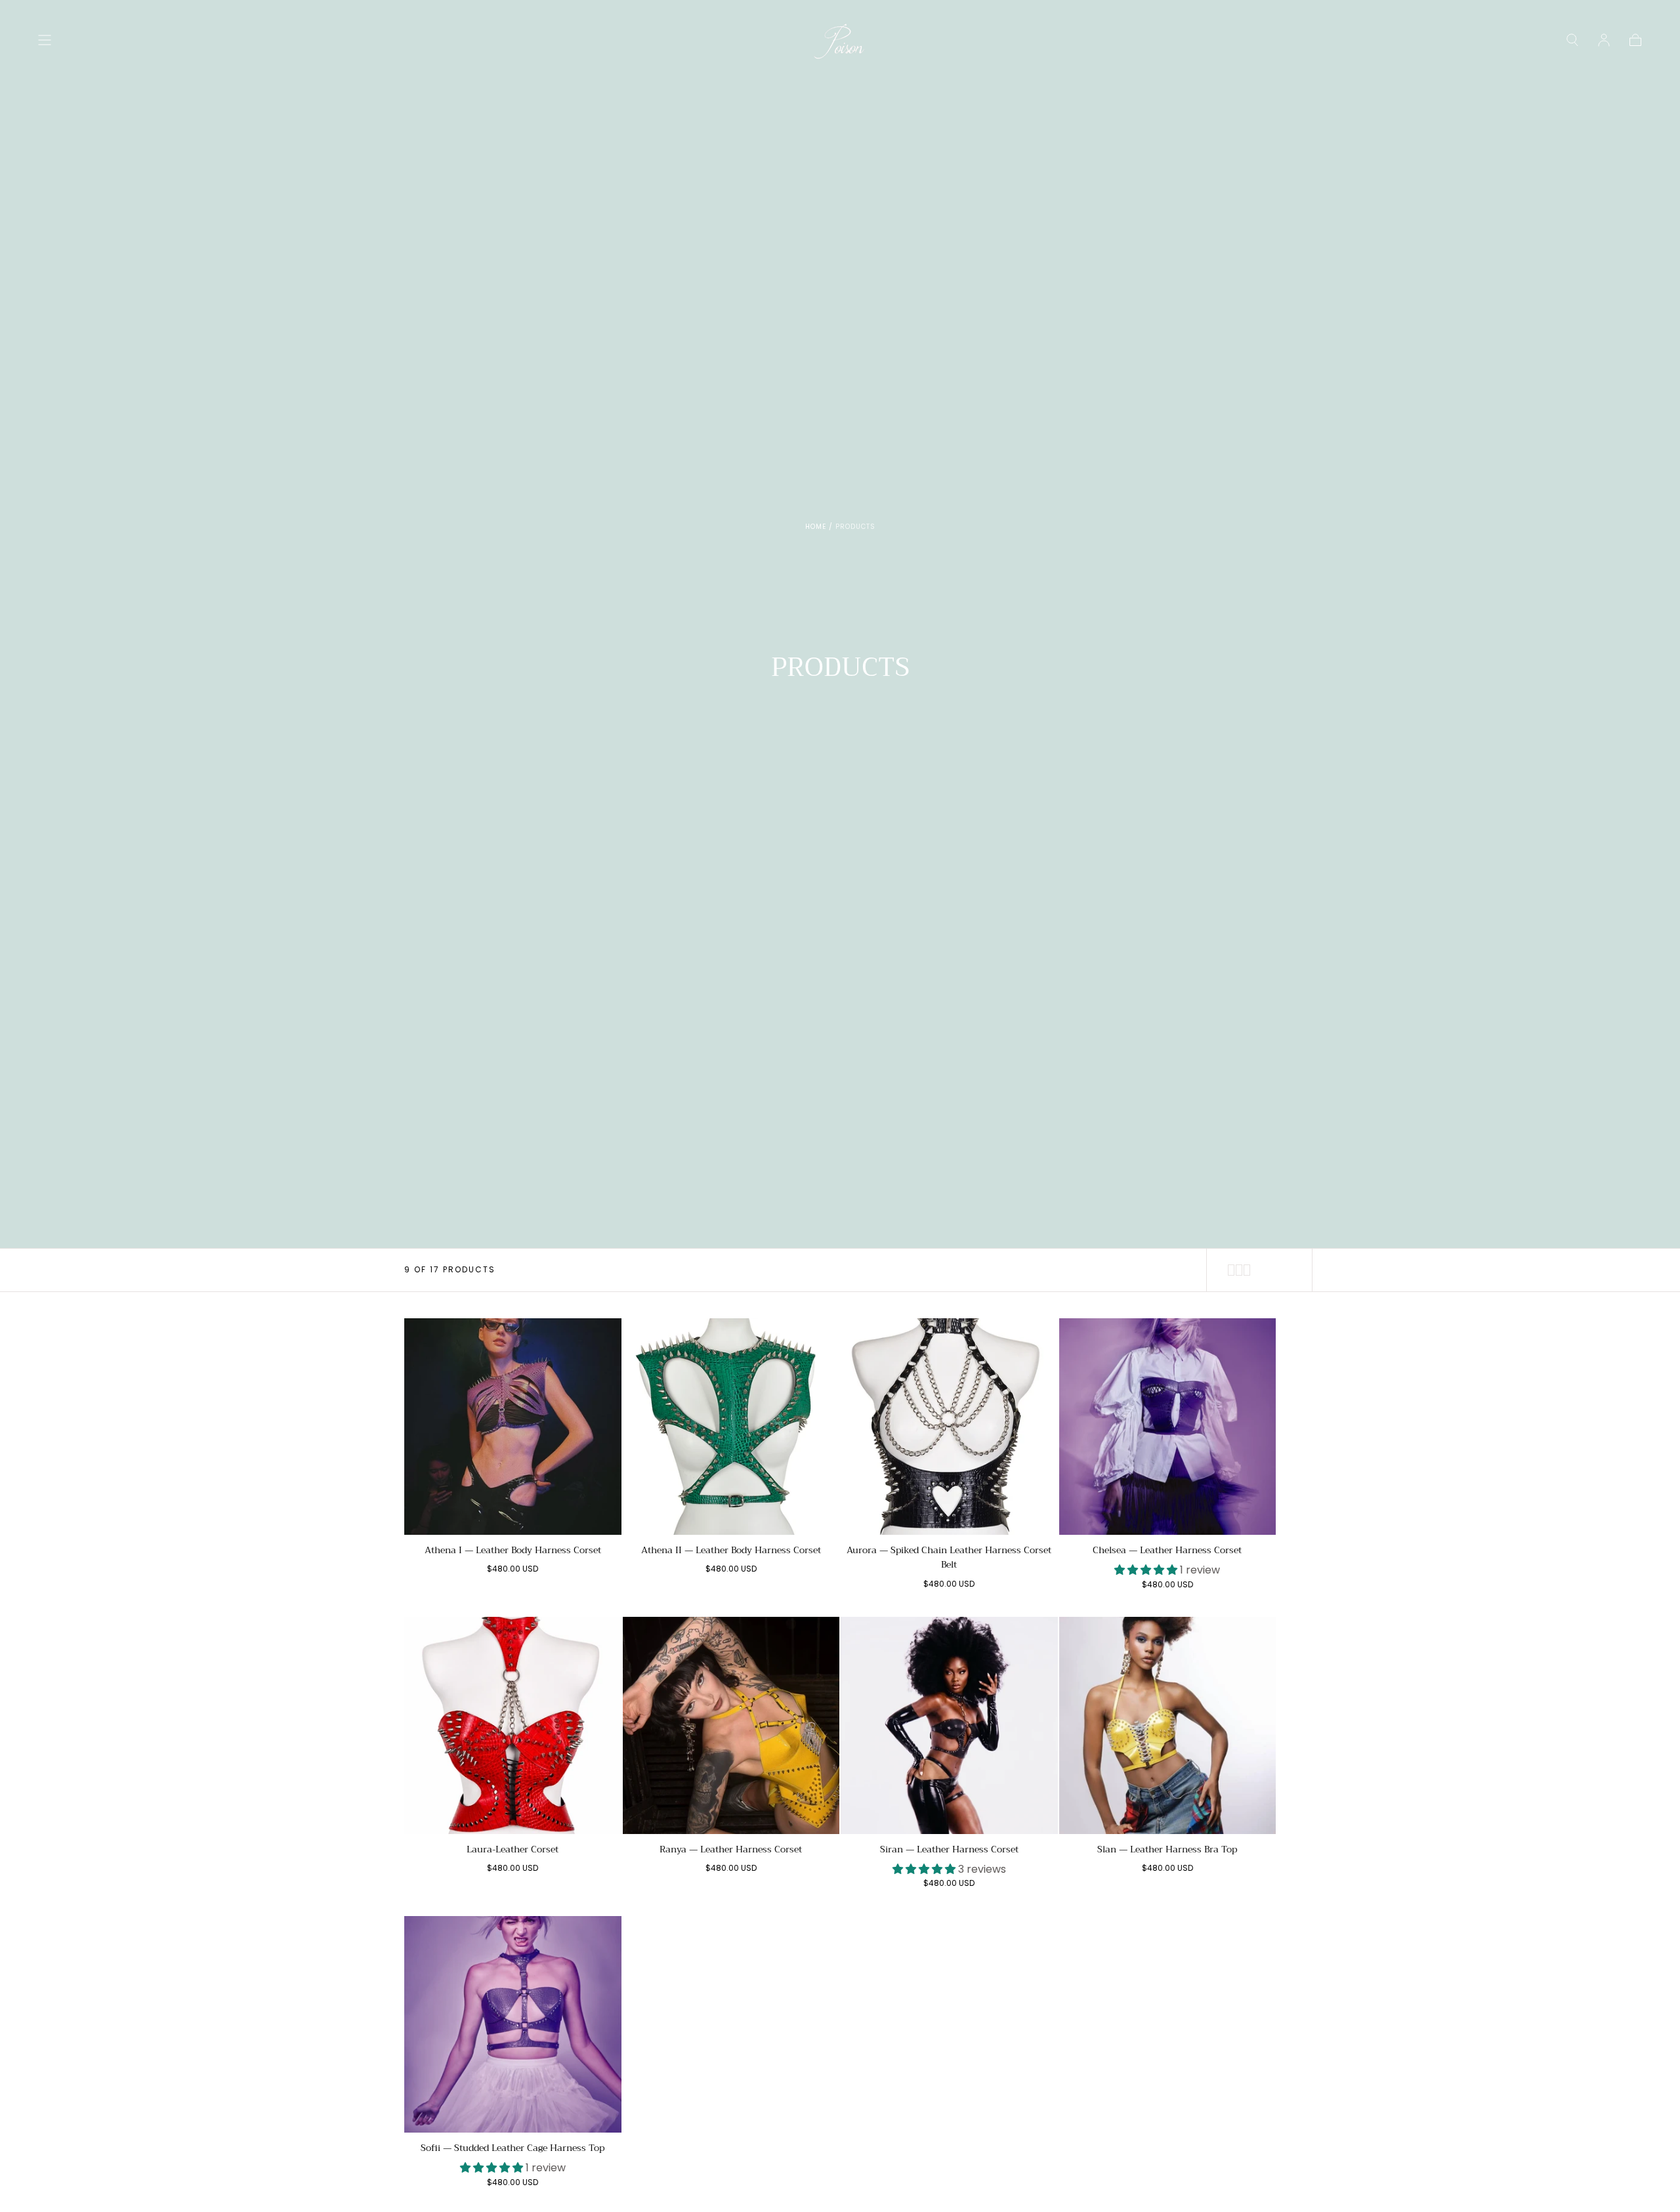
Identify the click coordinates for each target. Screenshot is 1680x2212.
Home (816, 527)
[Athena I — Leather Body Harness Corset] (513, 1427)
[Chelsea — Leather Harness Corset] (1168, 1427)
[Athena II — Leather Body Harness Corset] (731, 1427)
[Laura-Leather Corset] (513, 1725)
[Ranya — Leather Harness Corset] (731, 1725)
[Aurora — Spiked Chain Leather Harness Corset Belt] (949, 1427)
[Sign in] (1604, 40)
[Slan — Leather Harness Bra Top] (1168, 1725)
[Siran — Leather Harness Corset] (949, 1725)
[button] (45, 40)
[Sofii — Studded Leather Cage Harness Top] (513, 2025)
